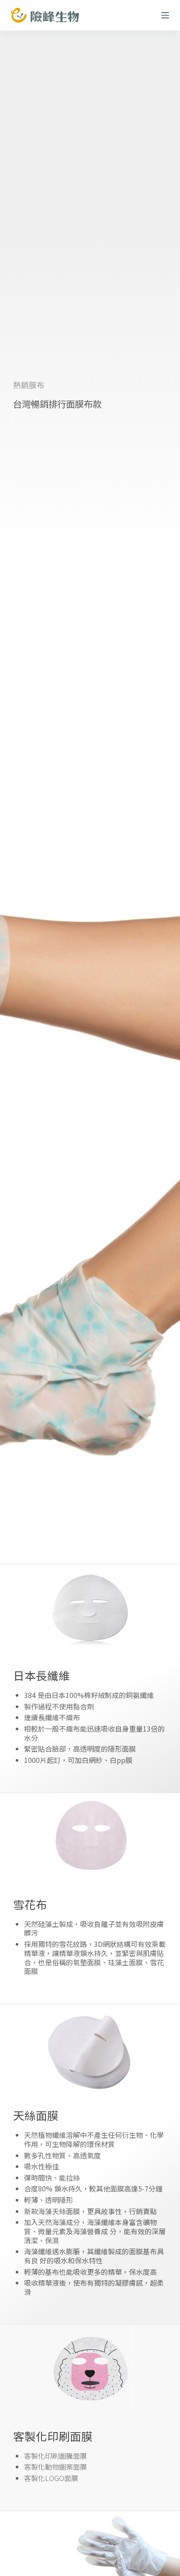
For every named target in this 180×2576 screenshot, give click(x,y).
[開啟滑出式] (165, 15)
